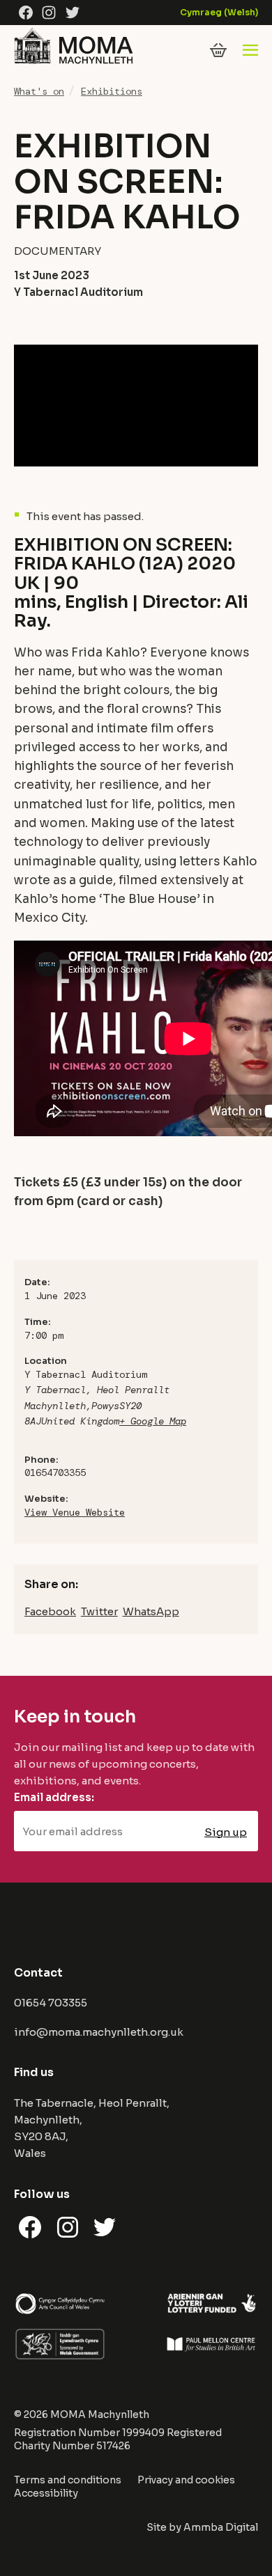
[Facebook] (26, 13)
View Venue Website (75, 1512)
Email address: (54, 1797)
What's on (39, 91)
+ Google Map (153, 1421)
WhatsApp (151, 1611)
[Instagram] (49, 13)
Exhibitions (112, 91)
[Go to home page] (73, 64)
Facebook (50, 1611)
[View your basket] (218, 50)
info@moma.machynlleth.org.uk (99, 2032)
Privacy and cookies (186, 2480)
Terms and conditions (68, 2480)
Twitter (99, 1611)
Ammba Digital (221, 2527)
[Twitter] (73, 13)
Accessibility (46, 2493)
